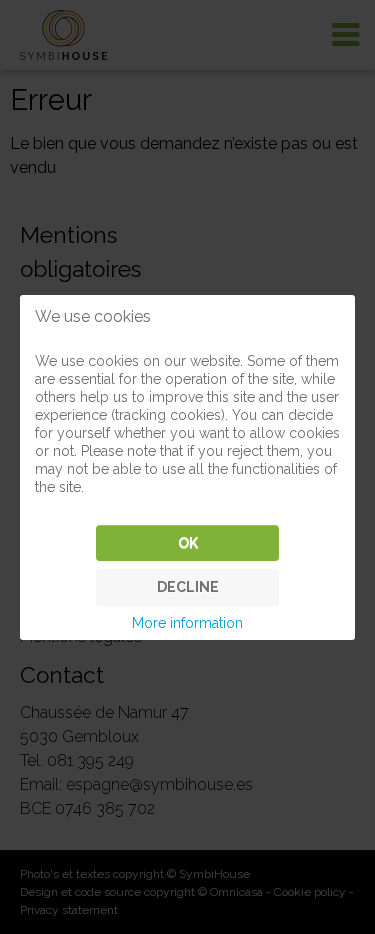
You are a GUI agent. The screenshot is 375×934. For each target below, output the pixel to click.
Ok (188, 543)
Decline (188, 587)
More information (187, 623)
